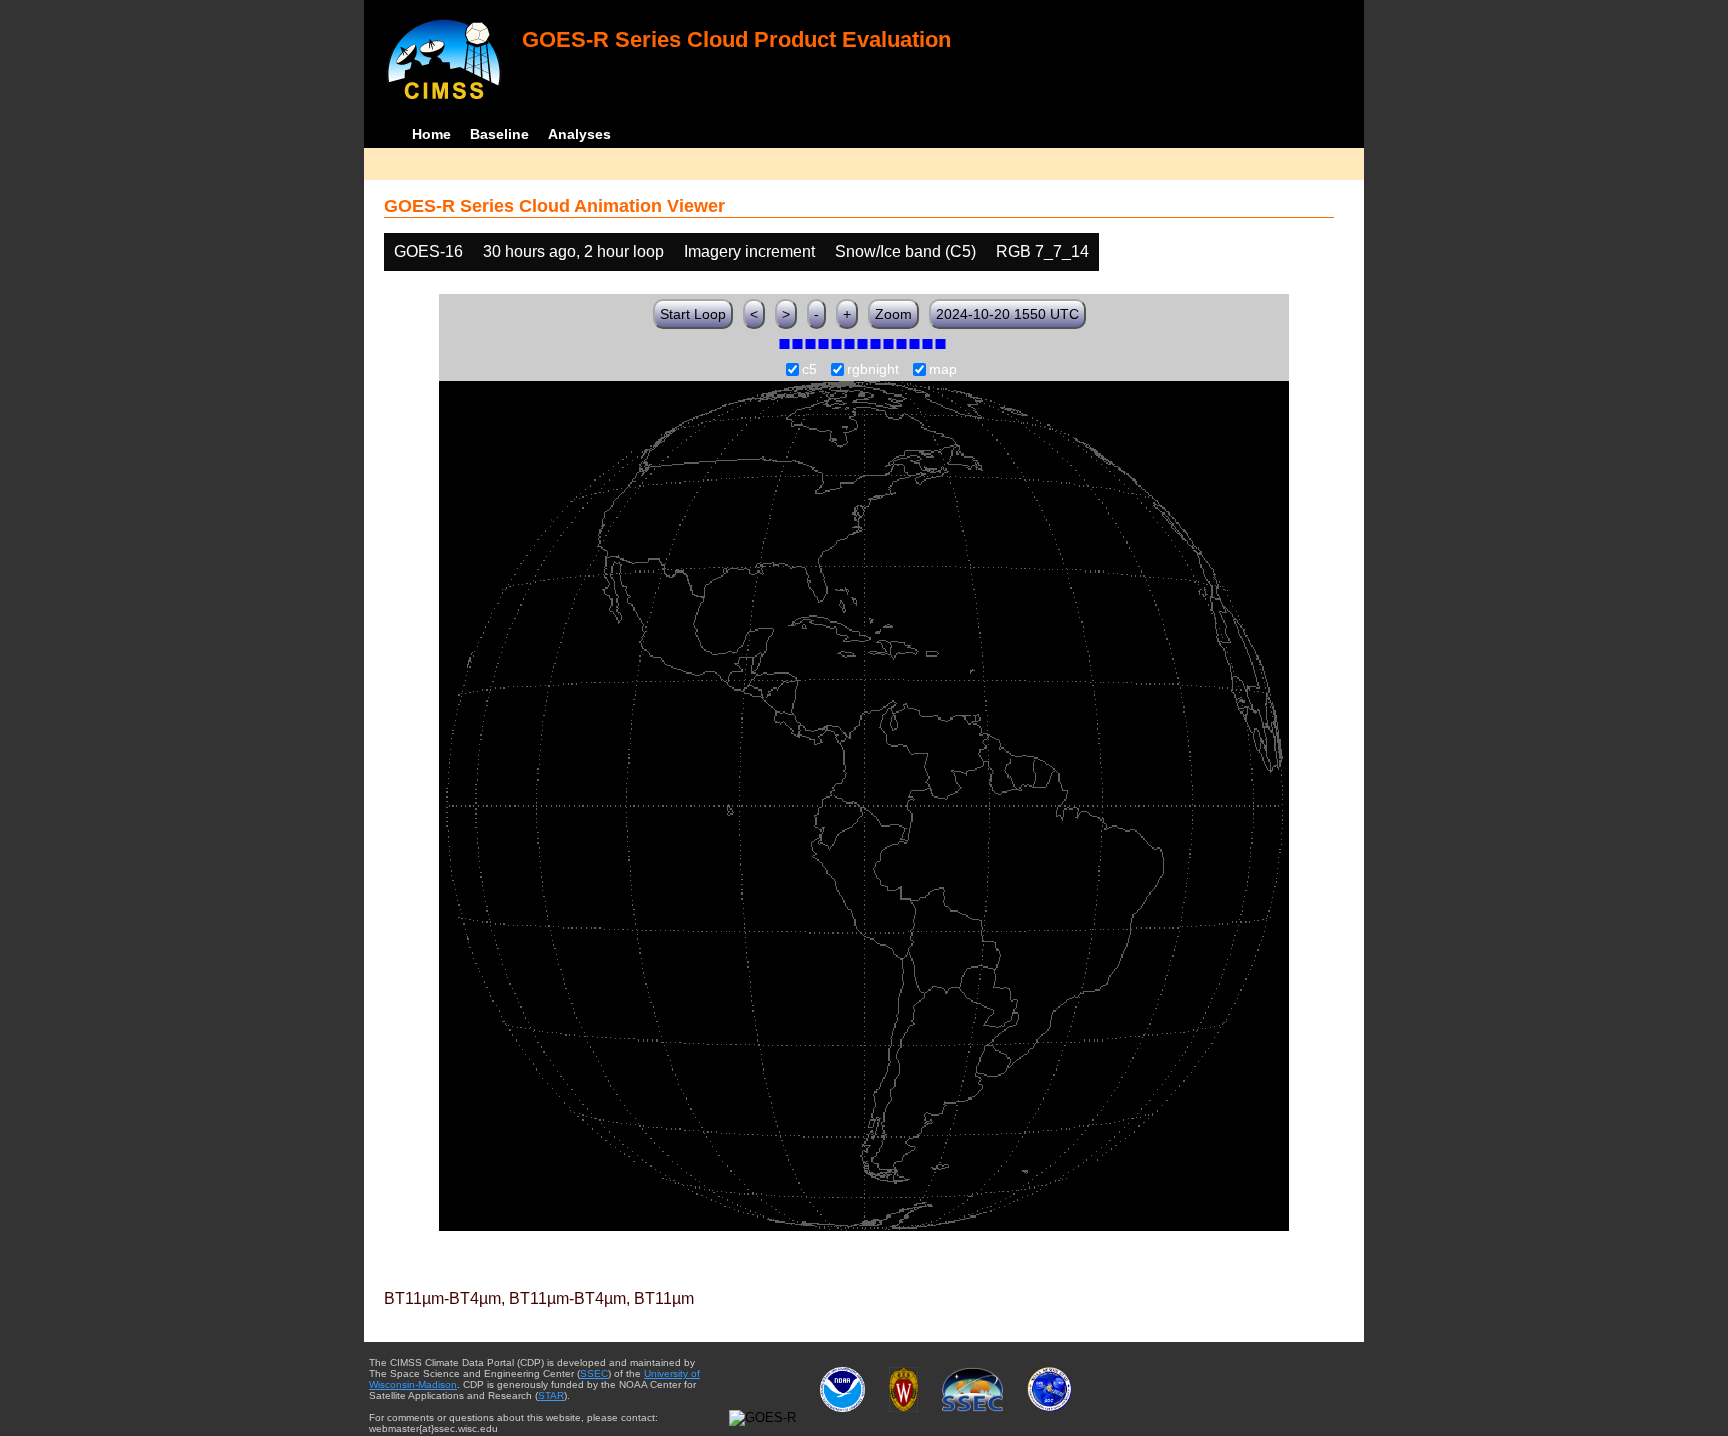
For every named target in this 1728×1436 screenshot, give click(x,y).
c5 (809, 370)
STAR (551, 1395)
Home (431, 134)
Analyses (579, 134)
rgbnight (873, 370)
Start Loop (693, 314)
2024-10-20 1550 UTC (1007, 314)
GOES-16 (428, 251)
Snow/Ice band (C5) (905, 251)
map (943, 370)
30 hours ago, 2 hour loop (573, 251)
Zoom (893, 314)
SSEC (594, 1373)
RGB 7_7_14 (1042, 251)
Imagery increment (749, 251)
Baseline (499, 134)
